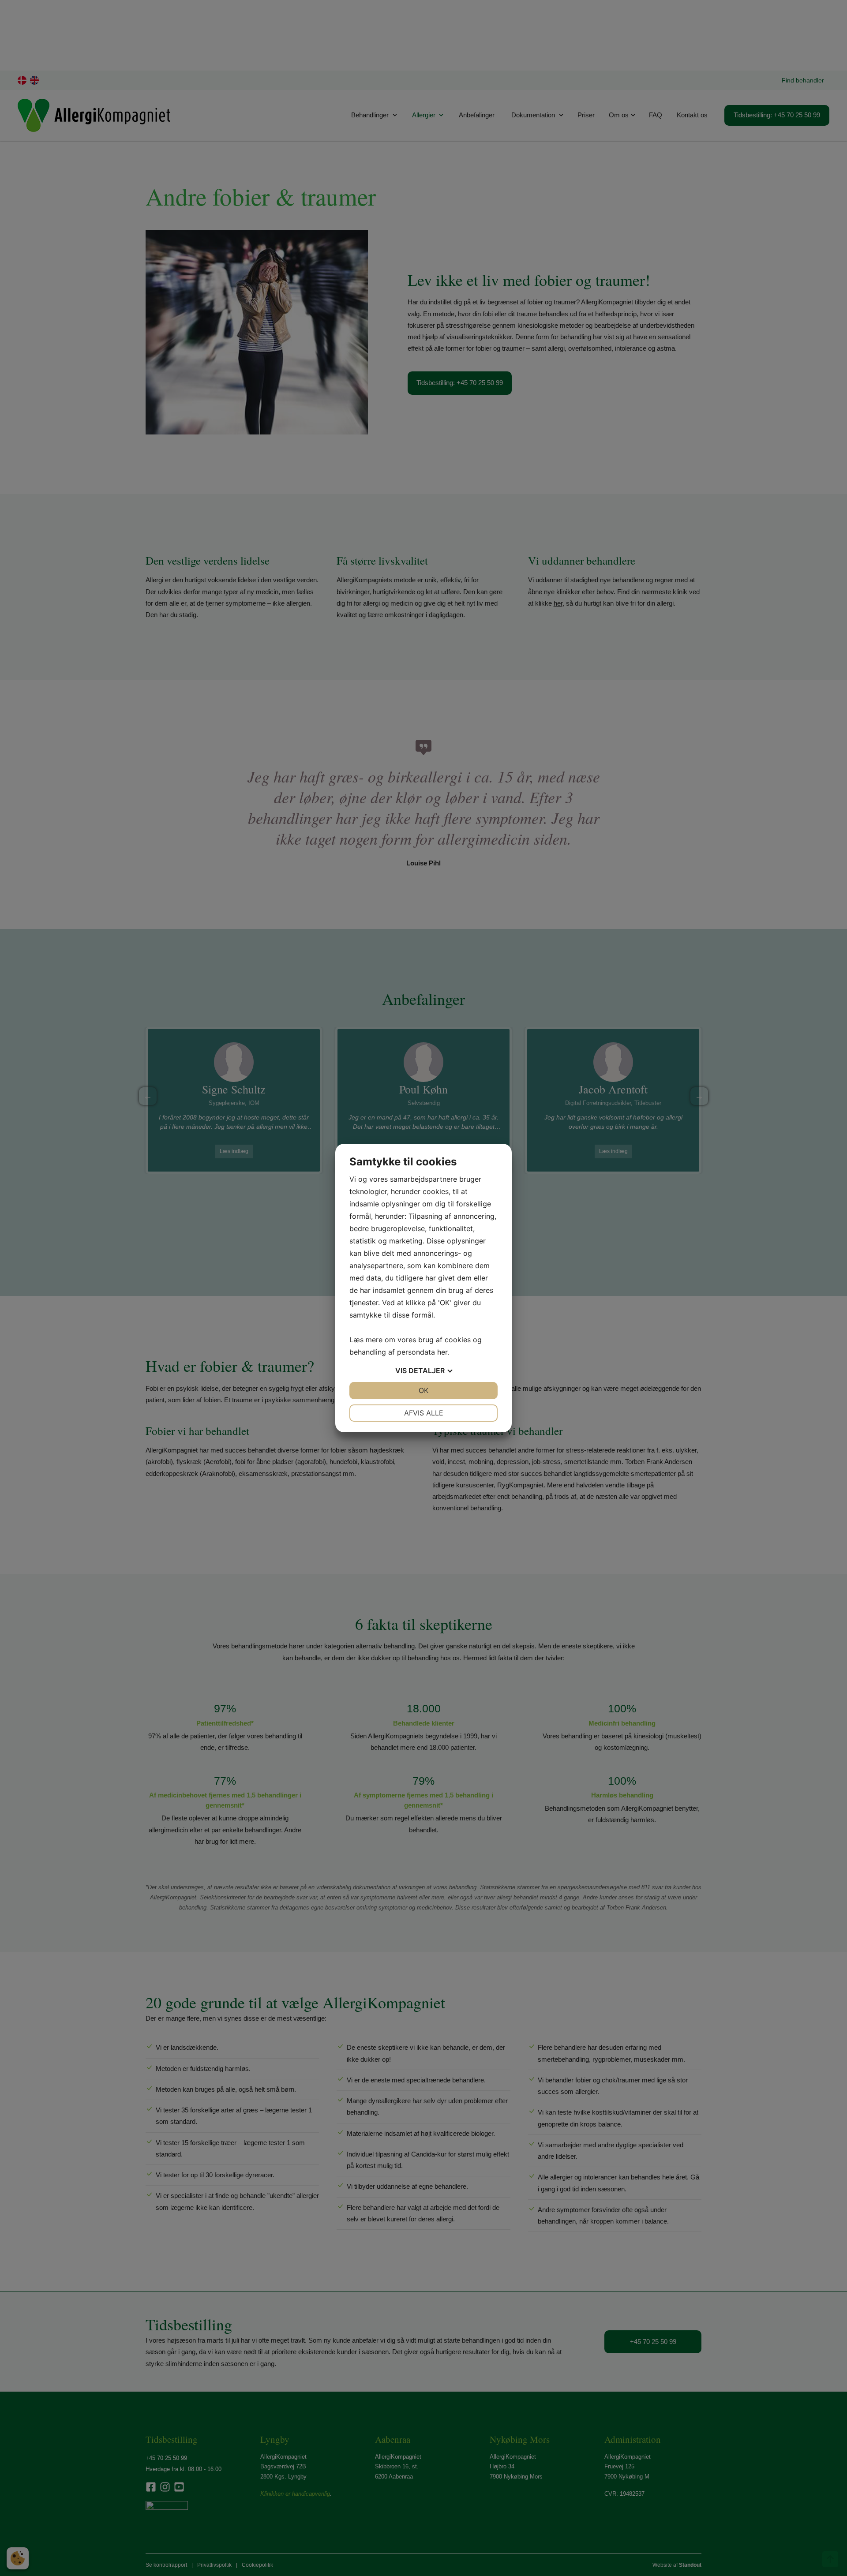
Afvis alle (424, 1413)
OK (423, 1390)
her (442, 1352)
